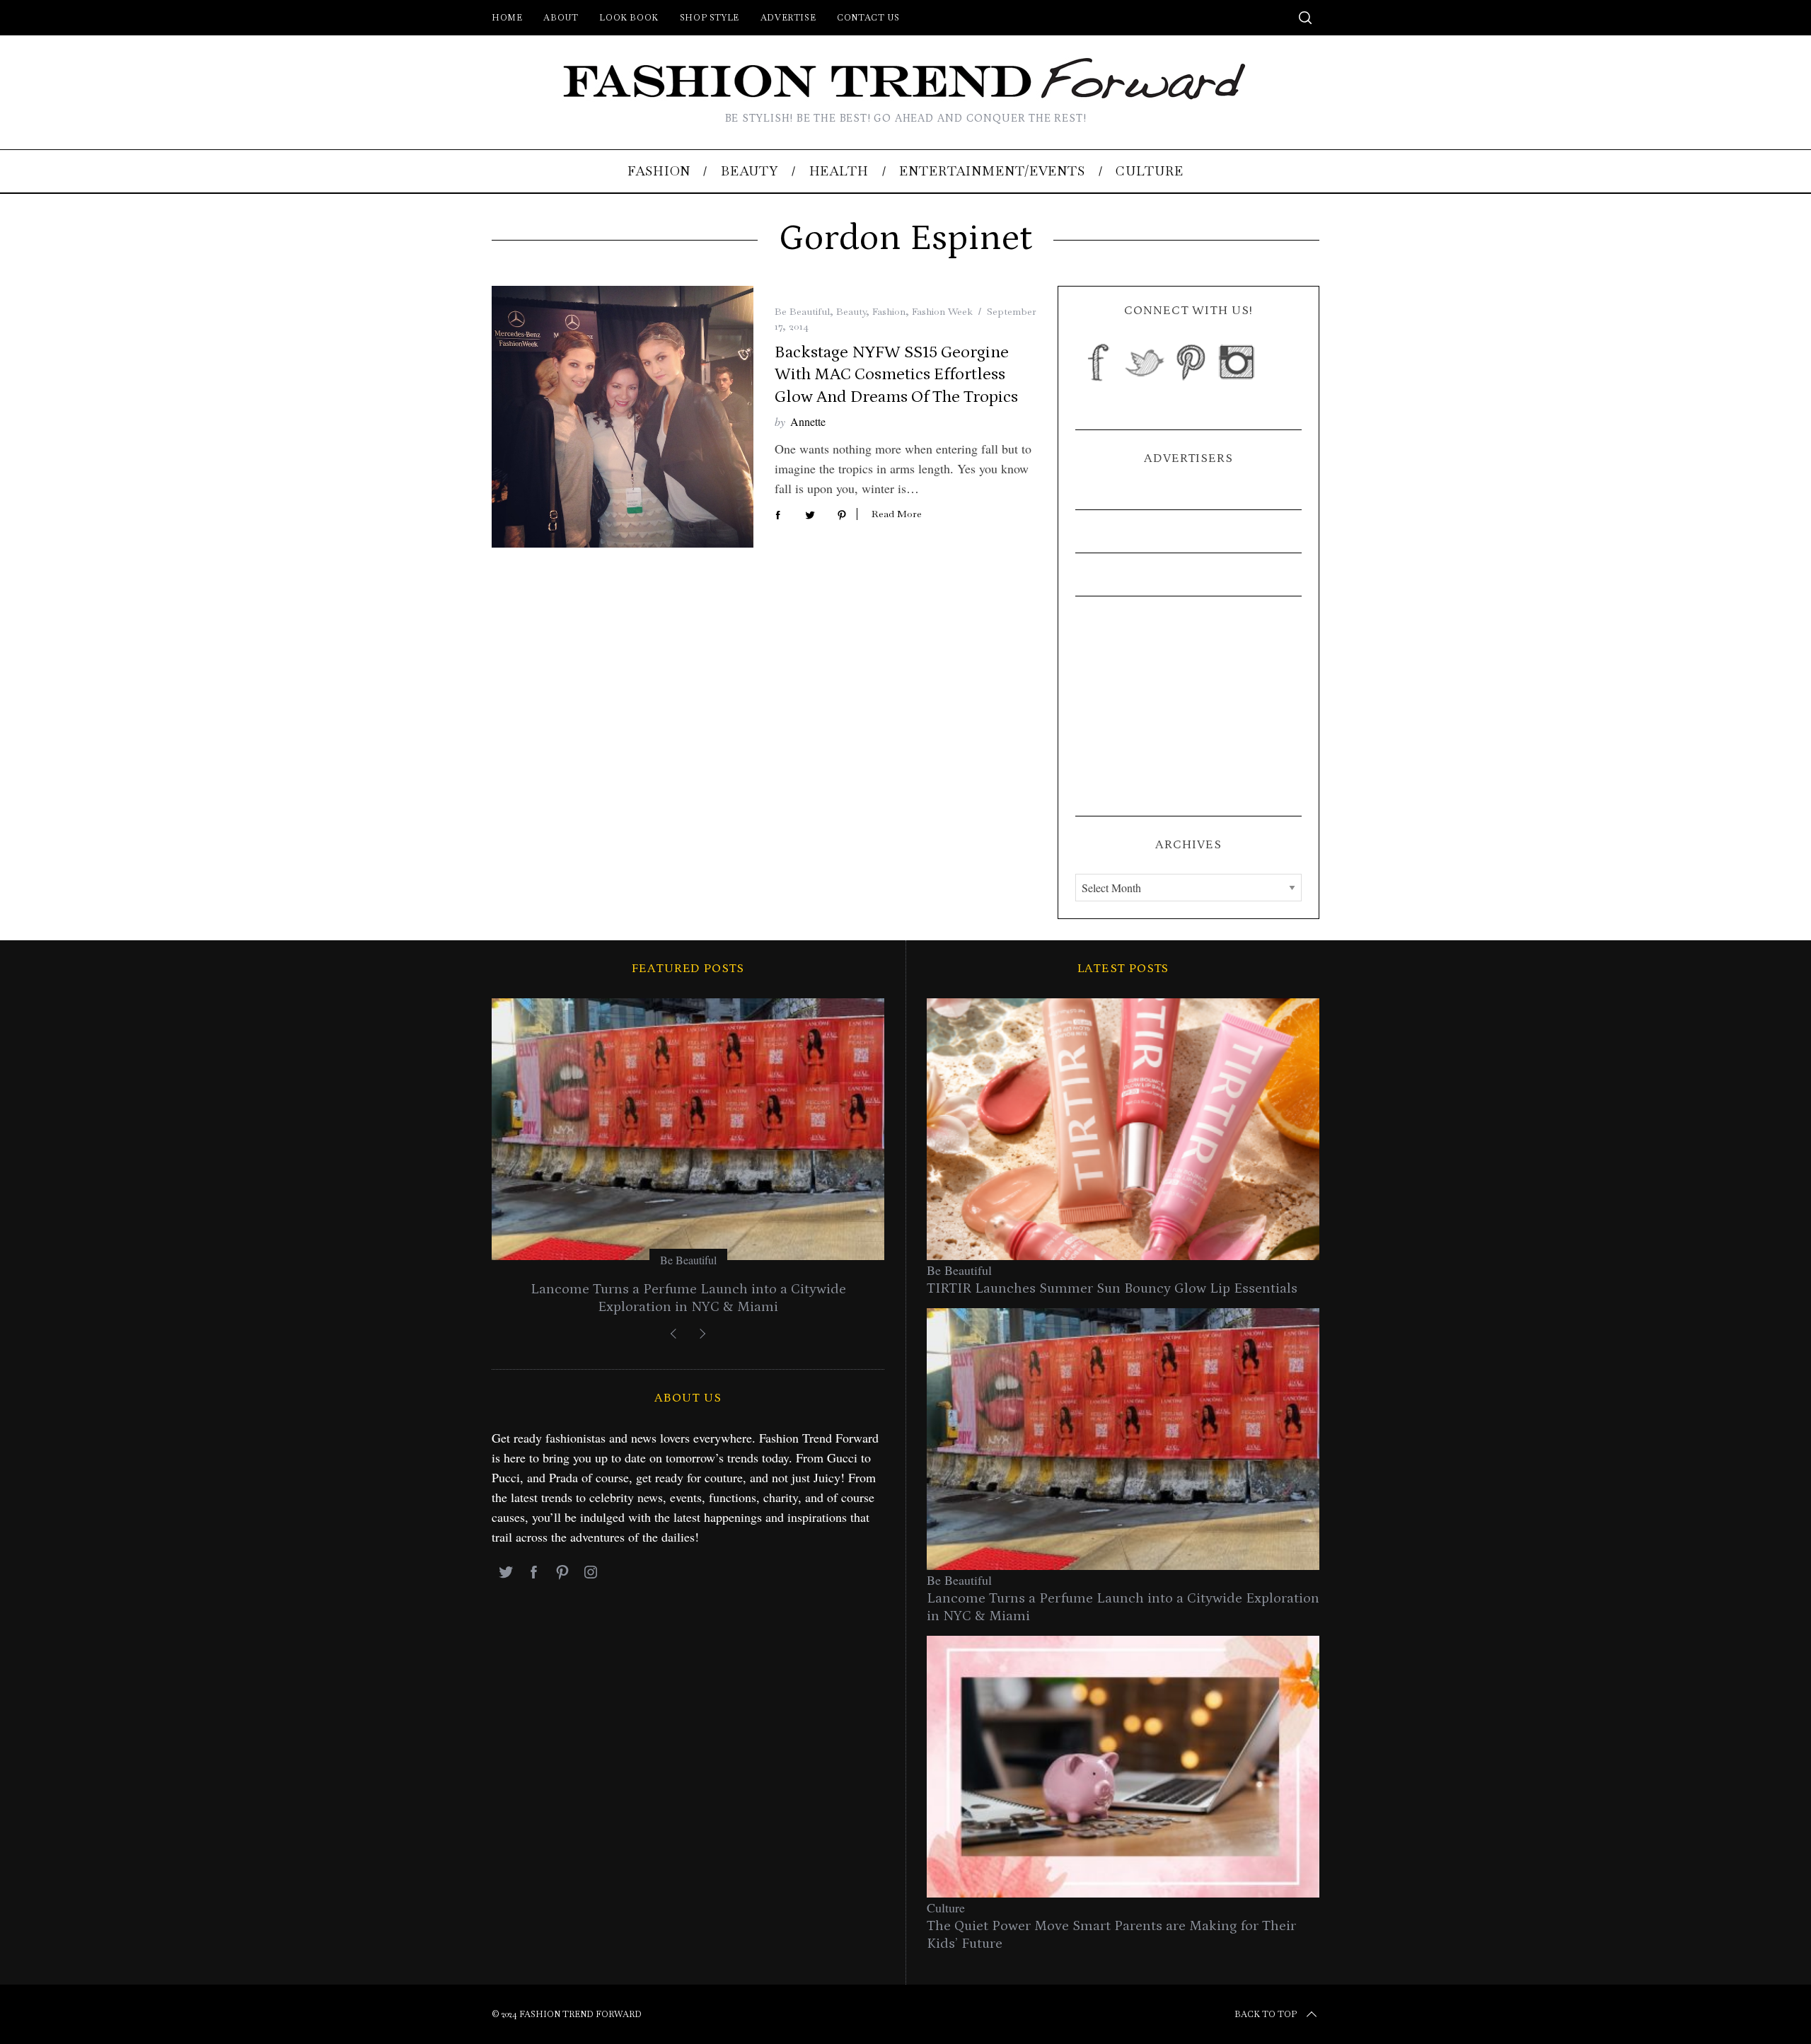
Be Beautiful (802, 311)
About (561, 18)
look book (629, 18)
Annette (808, 421)
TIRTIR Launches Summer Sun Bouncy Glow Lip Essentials (1112, 1288)
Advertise (788, 18)
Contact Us (868, 18)
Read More (897, 514)
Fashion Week (942, 311)
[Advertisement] (1188, 706)
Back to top (1266, 2014)
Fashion (889, 311)
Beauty (851, 311)
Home (507, 18)
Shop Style (710, 18)
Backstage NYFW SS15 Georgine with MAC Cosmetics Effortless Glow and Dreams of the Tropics (896, 374)
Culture (946, 1907)
